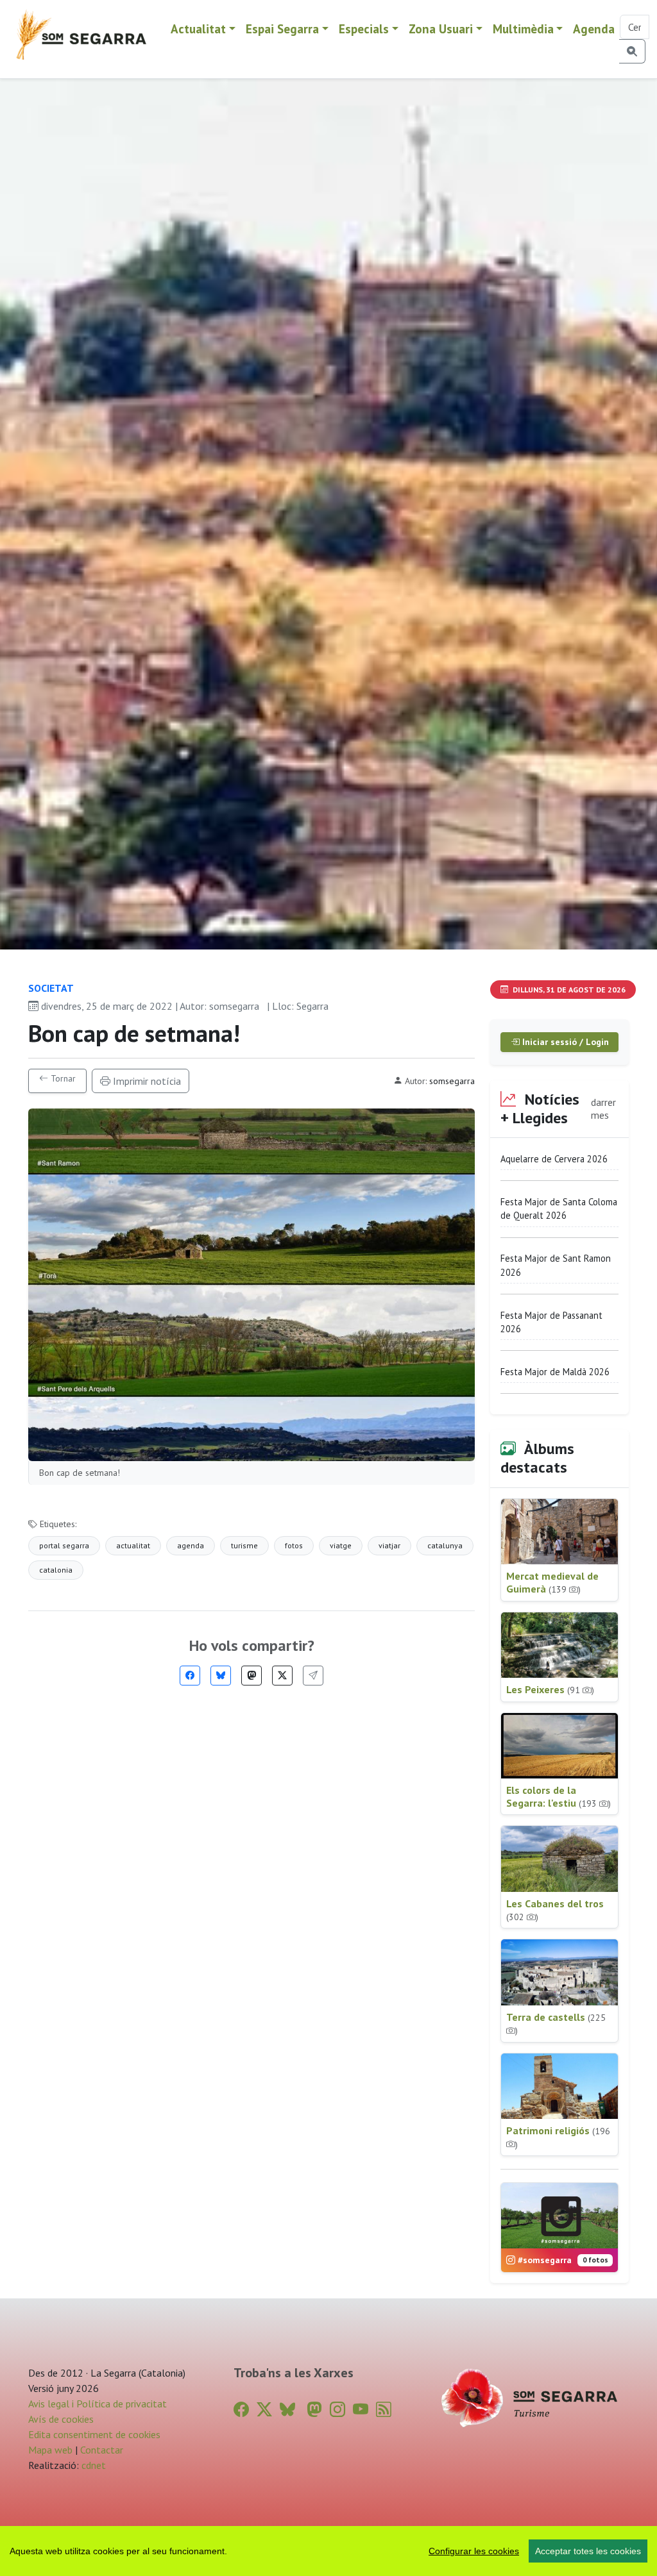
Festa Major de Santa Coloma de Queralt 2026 (559, 1209)
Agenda (594, 29)
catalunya (445, 1545)
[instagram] (337, 2410)
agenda (191, 1545)
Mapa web (50, 2450)
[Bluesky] (221, 1676)
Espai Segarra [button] (282, 29)
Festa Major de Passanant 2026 (551, 1322)
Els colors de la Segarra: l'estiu (559, 1796)
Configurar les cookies (474, 2551)
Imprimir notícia (146, 1081)
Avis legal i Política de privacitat (98, 2404)
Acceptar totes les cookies (588, 2551)
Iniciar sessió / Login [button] (564, 1042)
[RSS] (384, 2410)
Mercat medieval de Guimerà (552, 1582)
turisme (244, 1545)
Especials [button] (364, 29)
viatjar (389, 1545)
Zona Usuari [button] (441, 29)
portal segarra (64, 1545)
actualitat (133, 1545)
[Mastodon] (252, 1676)
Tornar (62, 1078)
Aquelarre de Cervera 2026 (554, 1159)
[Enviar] (313, 1676)
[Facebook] (190, 1676)
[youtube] (361, 2410)
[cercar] (632, 51)
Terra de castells (556, 2024)
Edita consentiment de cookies (94, 2434)
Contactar (102, 2450)
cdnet (92, 2465)
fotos (294, 1545)
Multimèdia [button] (523, 29)
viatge (341, 1545)
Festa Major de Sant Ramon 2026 (556, 1265)
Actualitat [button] (198, 29)
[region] (328, 2551)
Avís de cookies (61, 2419)
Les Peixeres (550, 1689)
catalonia (56, 1570)
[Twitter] (282, 1676)
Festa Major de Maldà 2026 (555, 1372)
